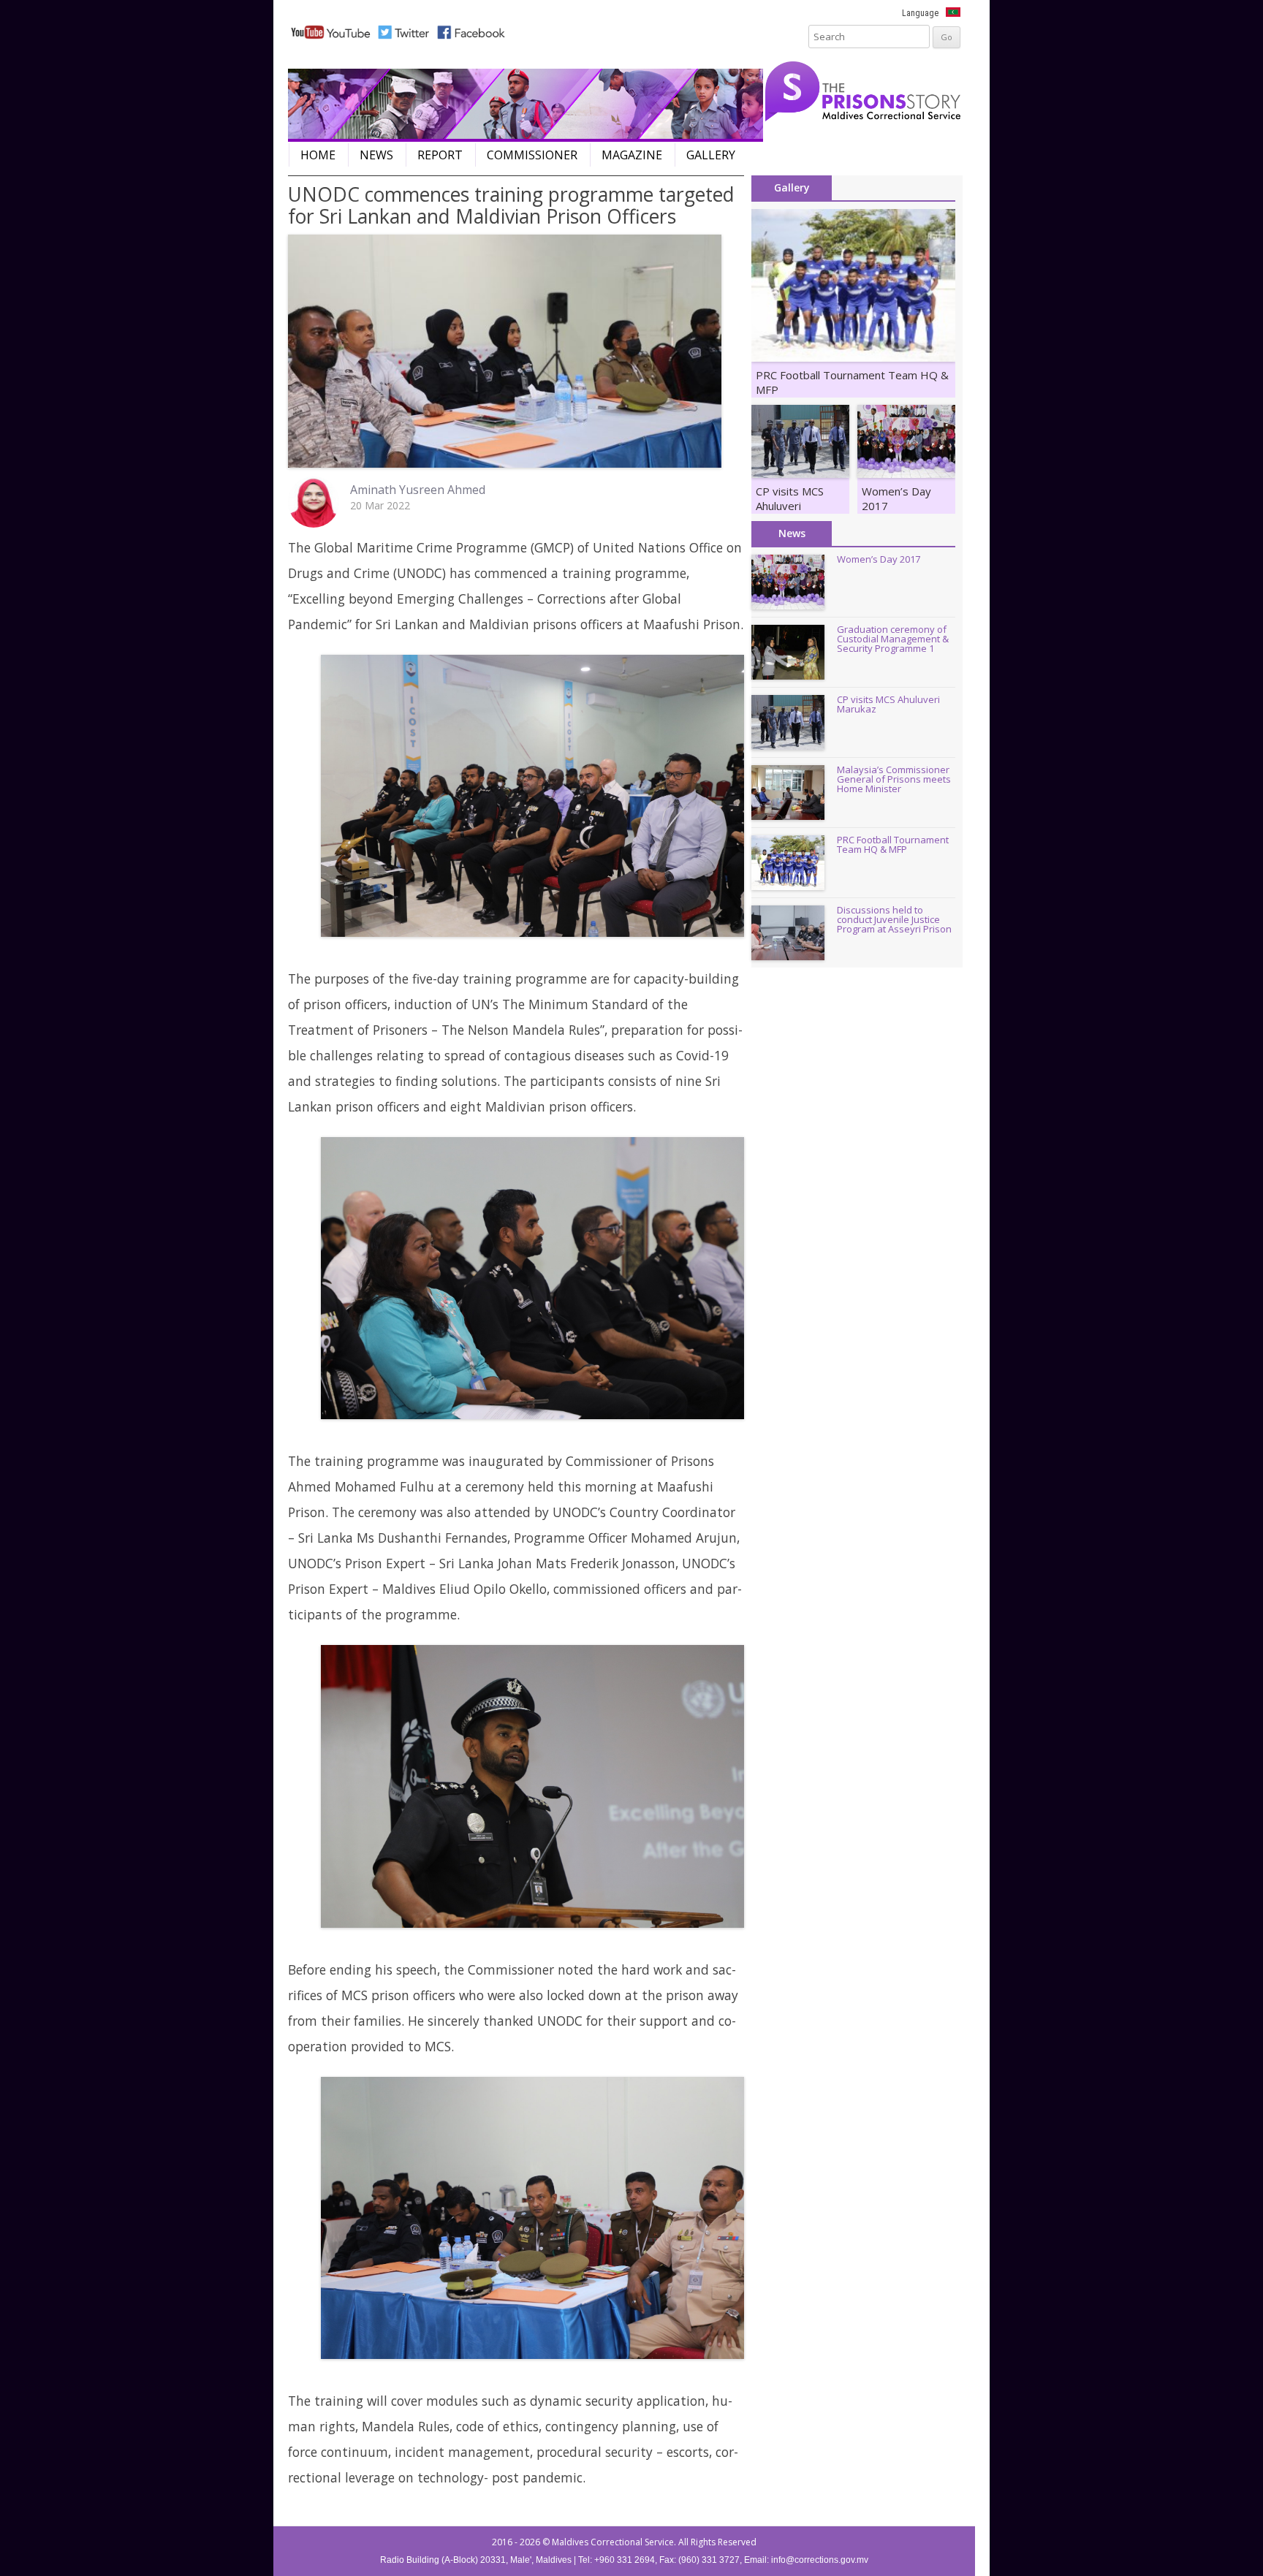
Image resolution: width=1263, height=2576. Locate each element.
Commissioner (532, 155)
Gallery (711, 155)
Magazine (632, 155)
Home (318, 155)
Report (440, 155)
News (376, 155)
